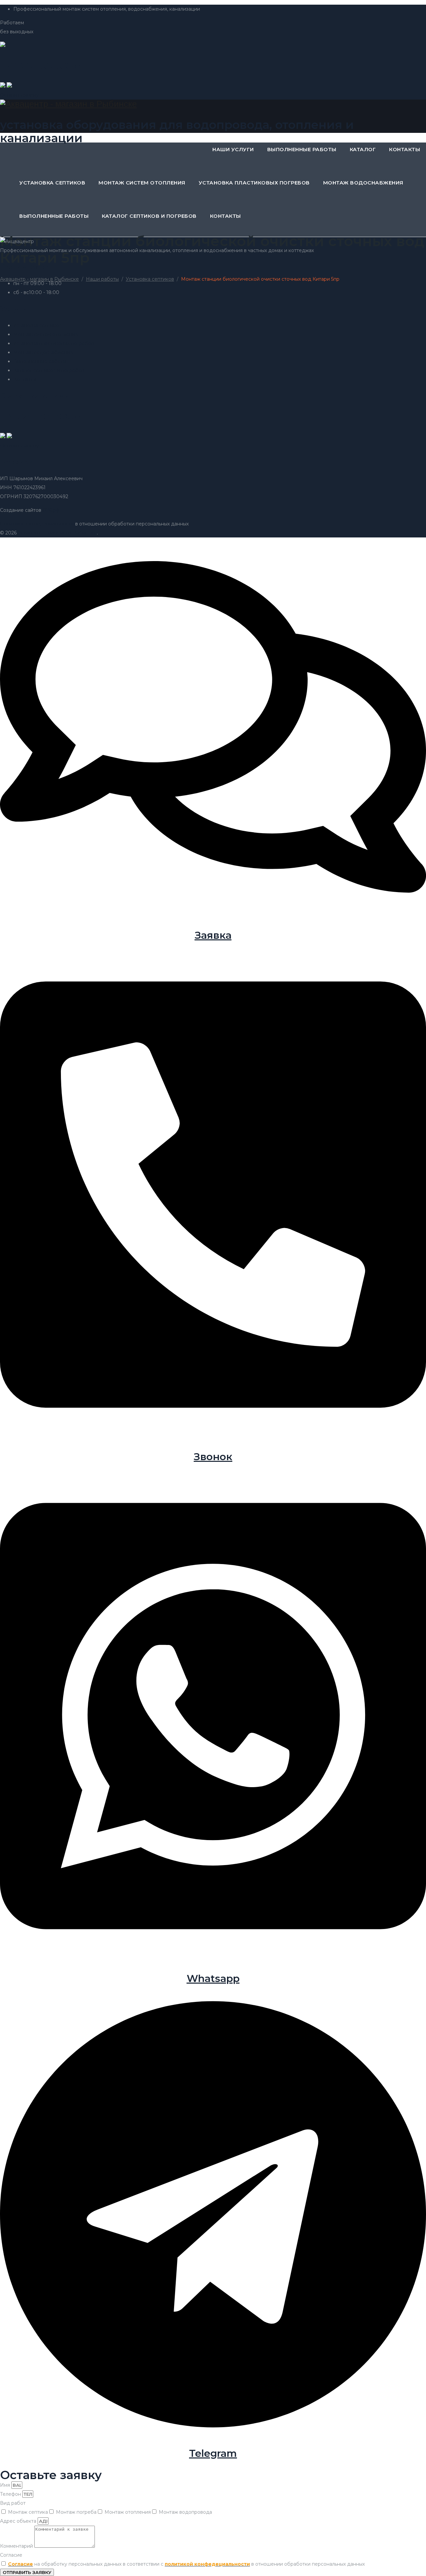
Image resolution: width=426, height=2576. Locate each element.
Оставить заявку (19, 95)
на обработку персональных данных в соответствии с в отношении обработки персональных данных (186, 2564)
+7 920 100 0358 (40, 416)
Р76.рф (51, 510)
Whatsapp (213, 1978)
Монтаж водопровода (185, 2512)
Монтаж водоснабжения (363, 183)
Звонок (213, 1457)
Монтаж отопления (128, 2512)
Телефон (11, 2494)
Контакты (405, 149)
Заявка (213, 935)
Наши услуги (233, 149)
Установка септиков (52, 183)
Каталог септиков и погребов (149, 216)
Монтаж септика (28, 2512)
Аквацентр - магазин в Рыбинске (57, 533)
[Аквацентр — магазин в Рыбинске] (213, 104)
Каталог (363, 149)
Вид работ (13, 2503)
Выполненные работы (302, 149)
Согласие (11, 2555)
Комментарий (17, 2546)
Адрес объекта (19, 2521)
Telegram (213, 2453)
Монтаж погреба (76, 2512)
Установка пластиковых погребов (254, 183)
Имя (6, 2485)
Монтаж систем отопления (142, 183)
